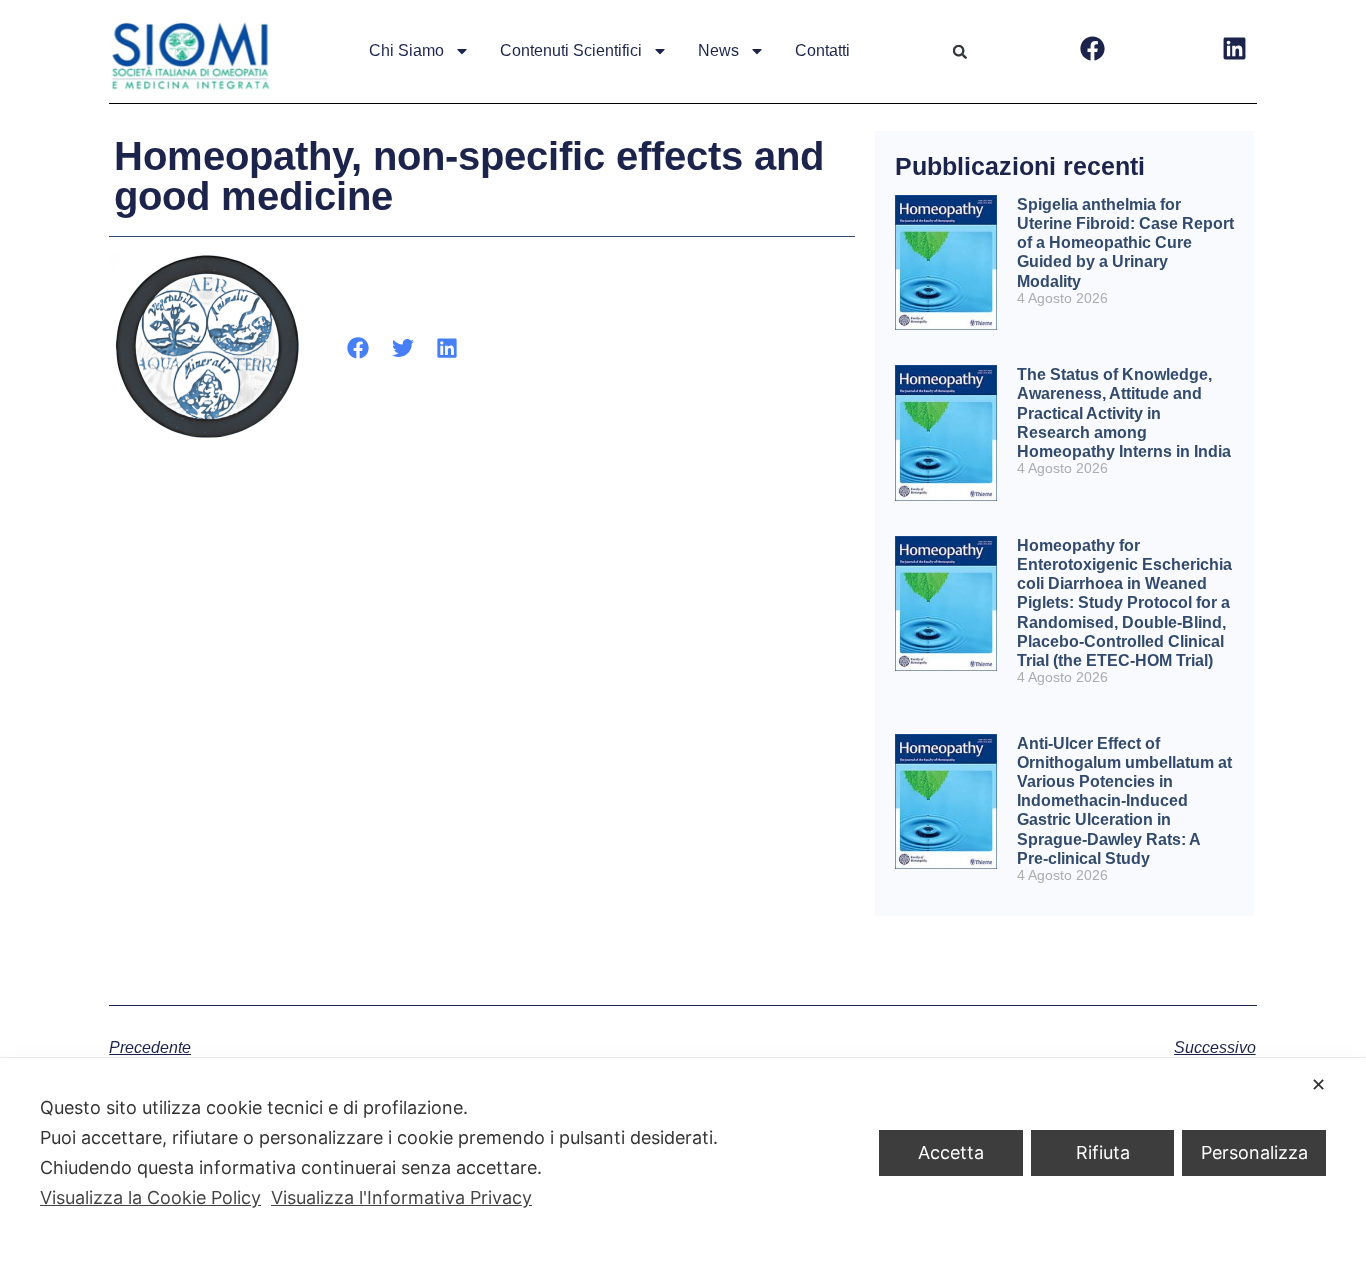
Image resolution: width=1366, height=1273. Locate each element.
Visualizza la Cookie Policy (150, 1197)
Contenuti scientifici (571, 50)
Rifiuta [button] (1103, 1152)
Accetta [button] (951, 1152)
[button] (960, 52)
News (718, 50)
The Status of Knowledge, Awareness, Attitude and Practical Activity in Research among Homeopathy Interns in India (1124, 413)
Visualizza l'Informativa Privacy (401, 1197)
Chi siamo (406, 50)
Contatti (822, 50)
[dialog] (683, 1165)
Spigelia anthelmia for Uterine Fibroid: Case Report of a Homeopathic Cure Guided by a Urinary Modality (1125, 243)
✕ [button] (1318, 1084)
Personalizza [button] (1254, 1152)
